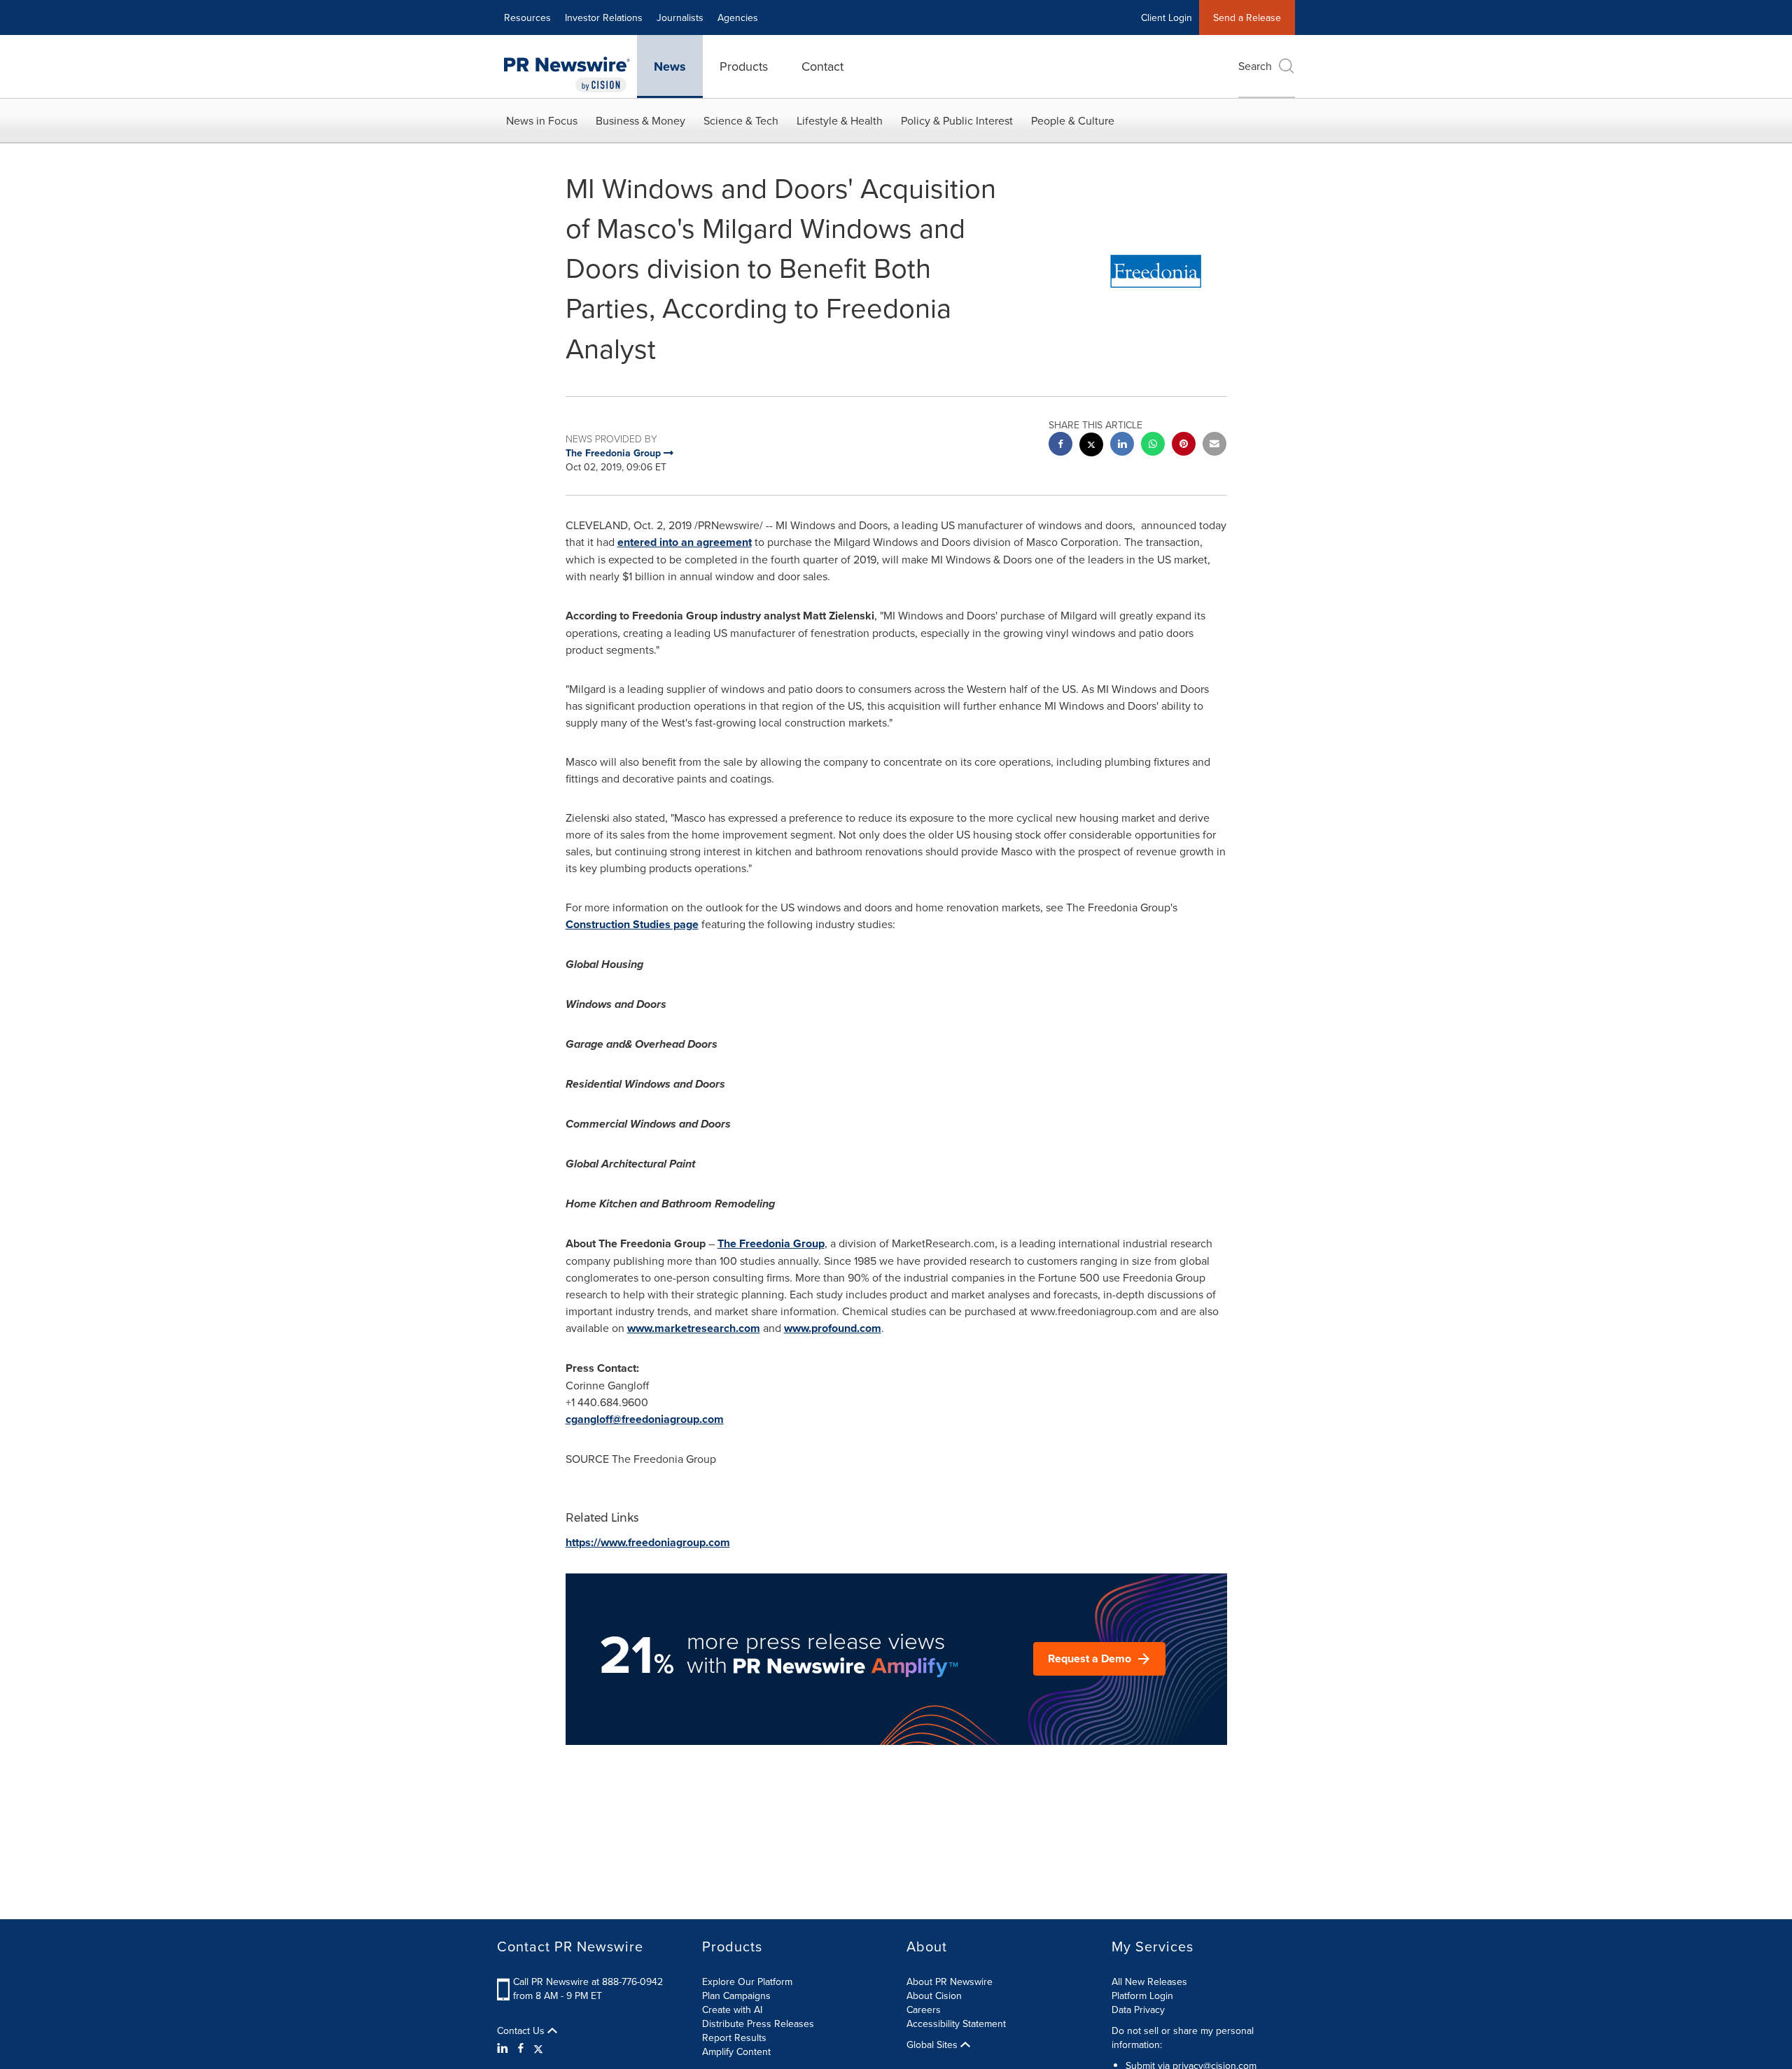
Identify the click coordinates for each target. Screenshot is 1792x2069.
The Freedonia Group (771, 1243)
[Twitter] (538, 2048)
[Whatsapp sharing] (1153, 446)
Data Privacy (1138, 2010)
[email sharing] (1214, 446)
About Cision (934, 1996)
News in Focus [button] (542, 120)
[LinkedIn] (504, 2048)
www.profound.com (833, 1328)
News (670, 66)
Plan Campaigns (736, 1996)
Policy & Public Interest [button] (957, 120)
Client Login (1167, 17)
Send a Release (1247, 17)
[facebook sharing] (1060, 446)
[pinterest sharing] (1184, 446)
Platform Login (1142, 1996)
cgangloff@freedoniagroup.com (645, 1419)
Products (744, 66)
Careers (924, 2010)
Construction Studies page (632, 924)
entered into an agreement (685, 542)
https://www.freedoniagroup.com (648, 1542)
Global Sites (933, 2045)
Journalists (680, 17)
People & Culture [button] (1073, 120)
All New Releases (1149, 1982)
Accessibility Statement (956, 2024)
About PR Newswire (950, 1982)
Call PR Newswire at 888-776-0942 (588, 1982)
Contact (822, 66)
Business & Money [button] (640, 120)
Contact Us (522, 2031)
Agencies (738, 17)
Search (1255, 66)
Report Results (734, 2038)
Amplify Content (736, 2052)
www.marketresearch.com (694, 1328)
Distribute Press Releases (758, 2024)
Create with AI (732, 2010)
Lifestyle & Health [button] (840, 120)
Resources (527, 17)
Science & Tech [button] (741, 120)
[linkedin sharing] (1122, 446)
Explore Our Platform (747, 1982)
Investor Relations (604, 17)
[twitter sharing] (1091, 446)
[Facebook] (521, 2048)
